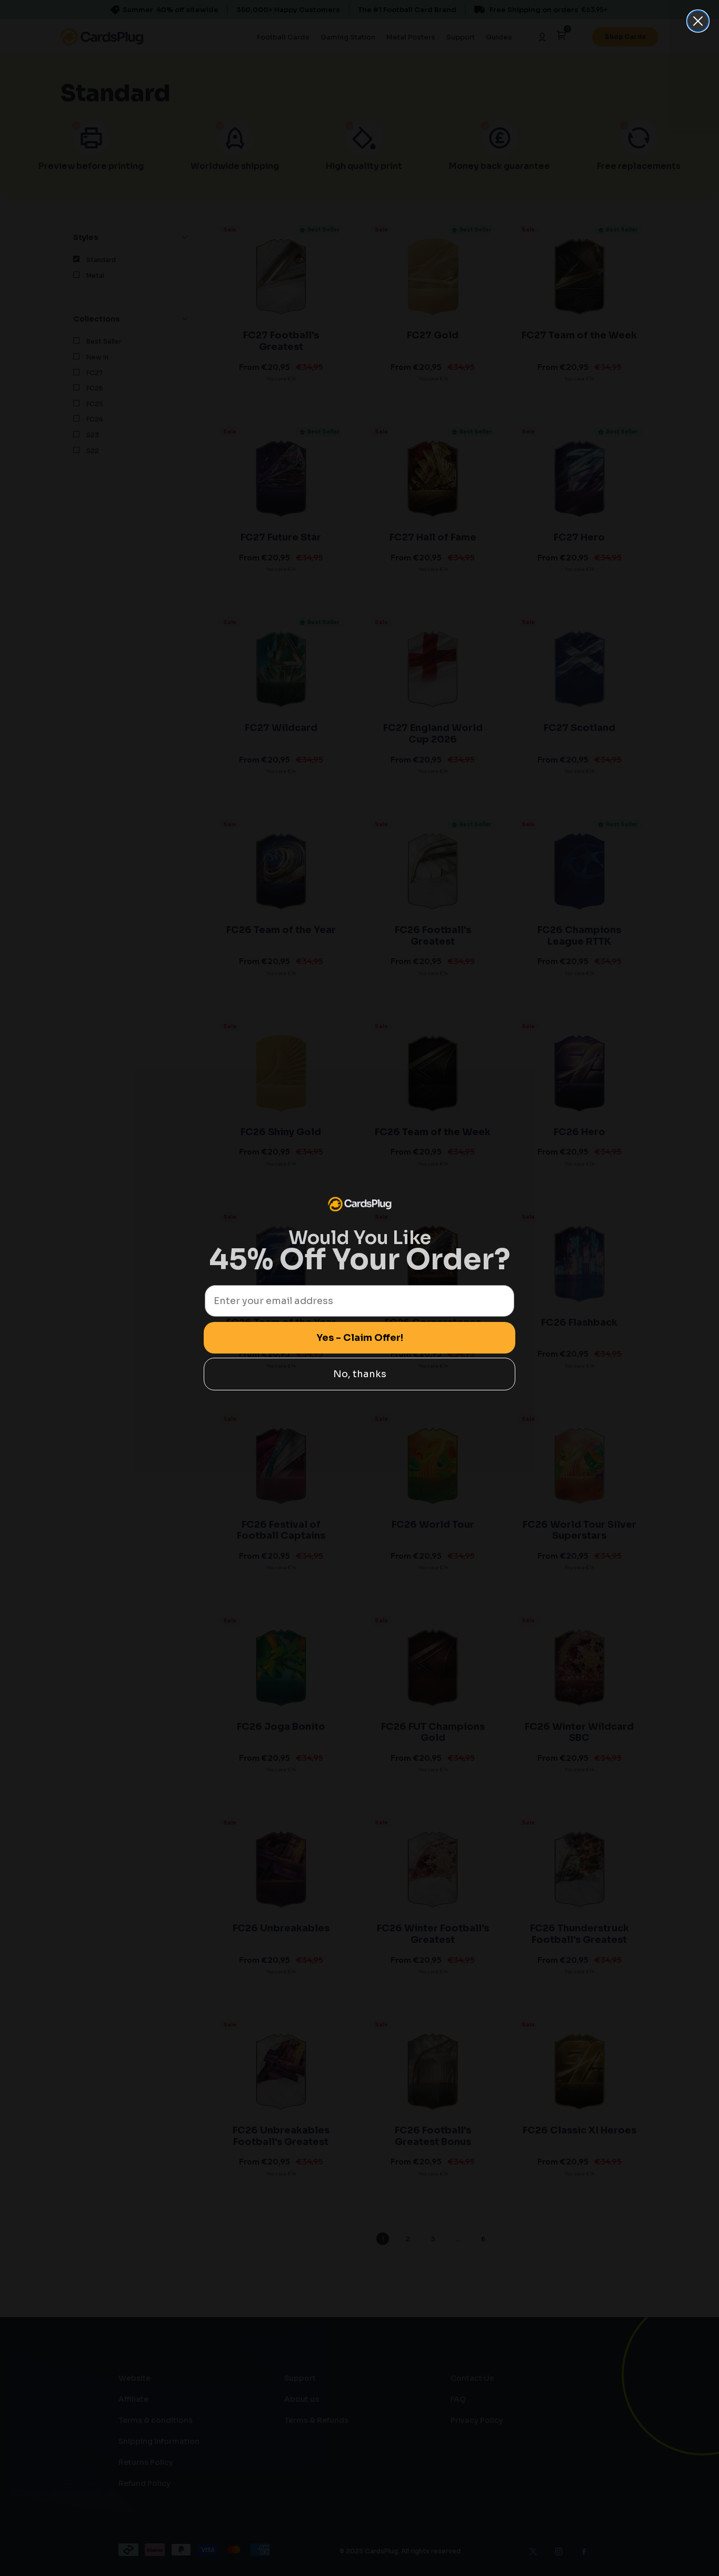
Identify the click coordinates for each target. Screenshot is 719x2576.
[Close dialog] (698, 21)
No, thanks (360, 1374)
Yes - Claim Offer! (360, 1338)
